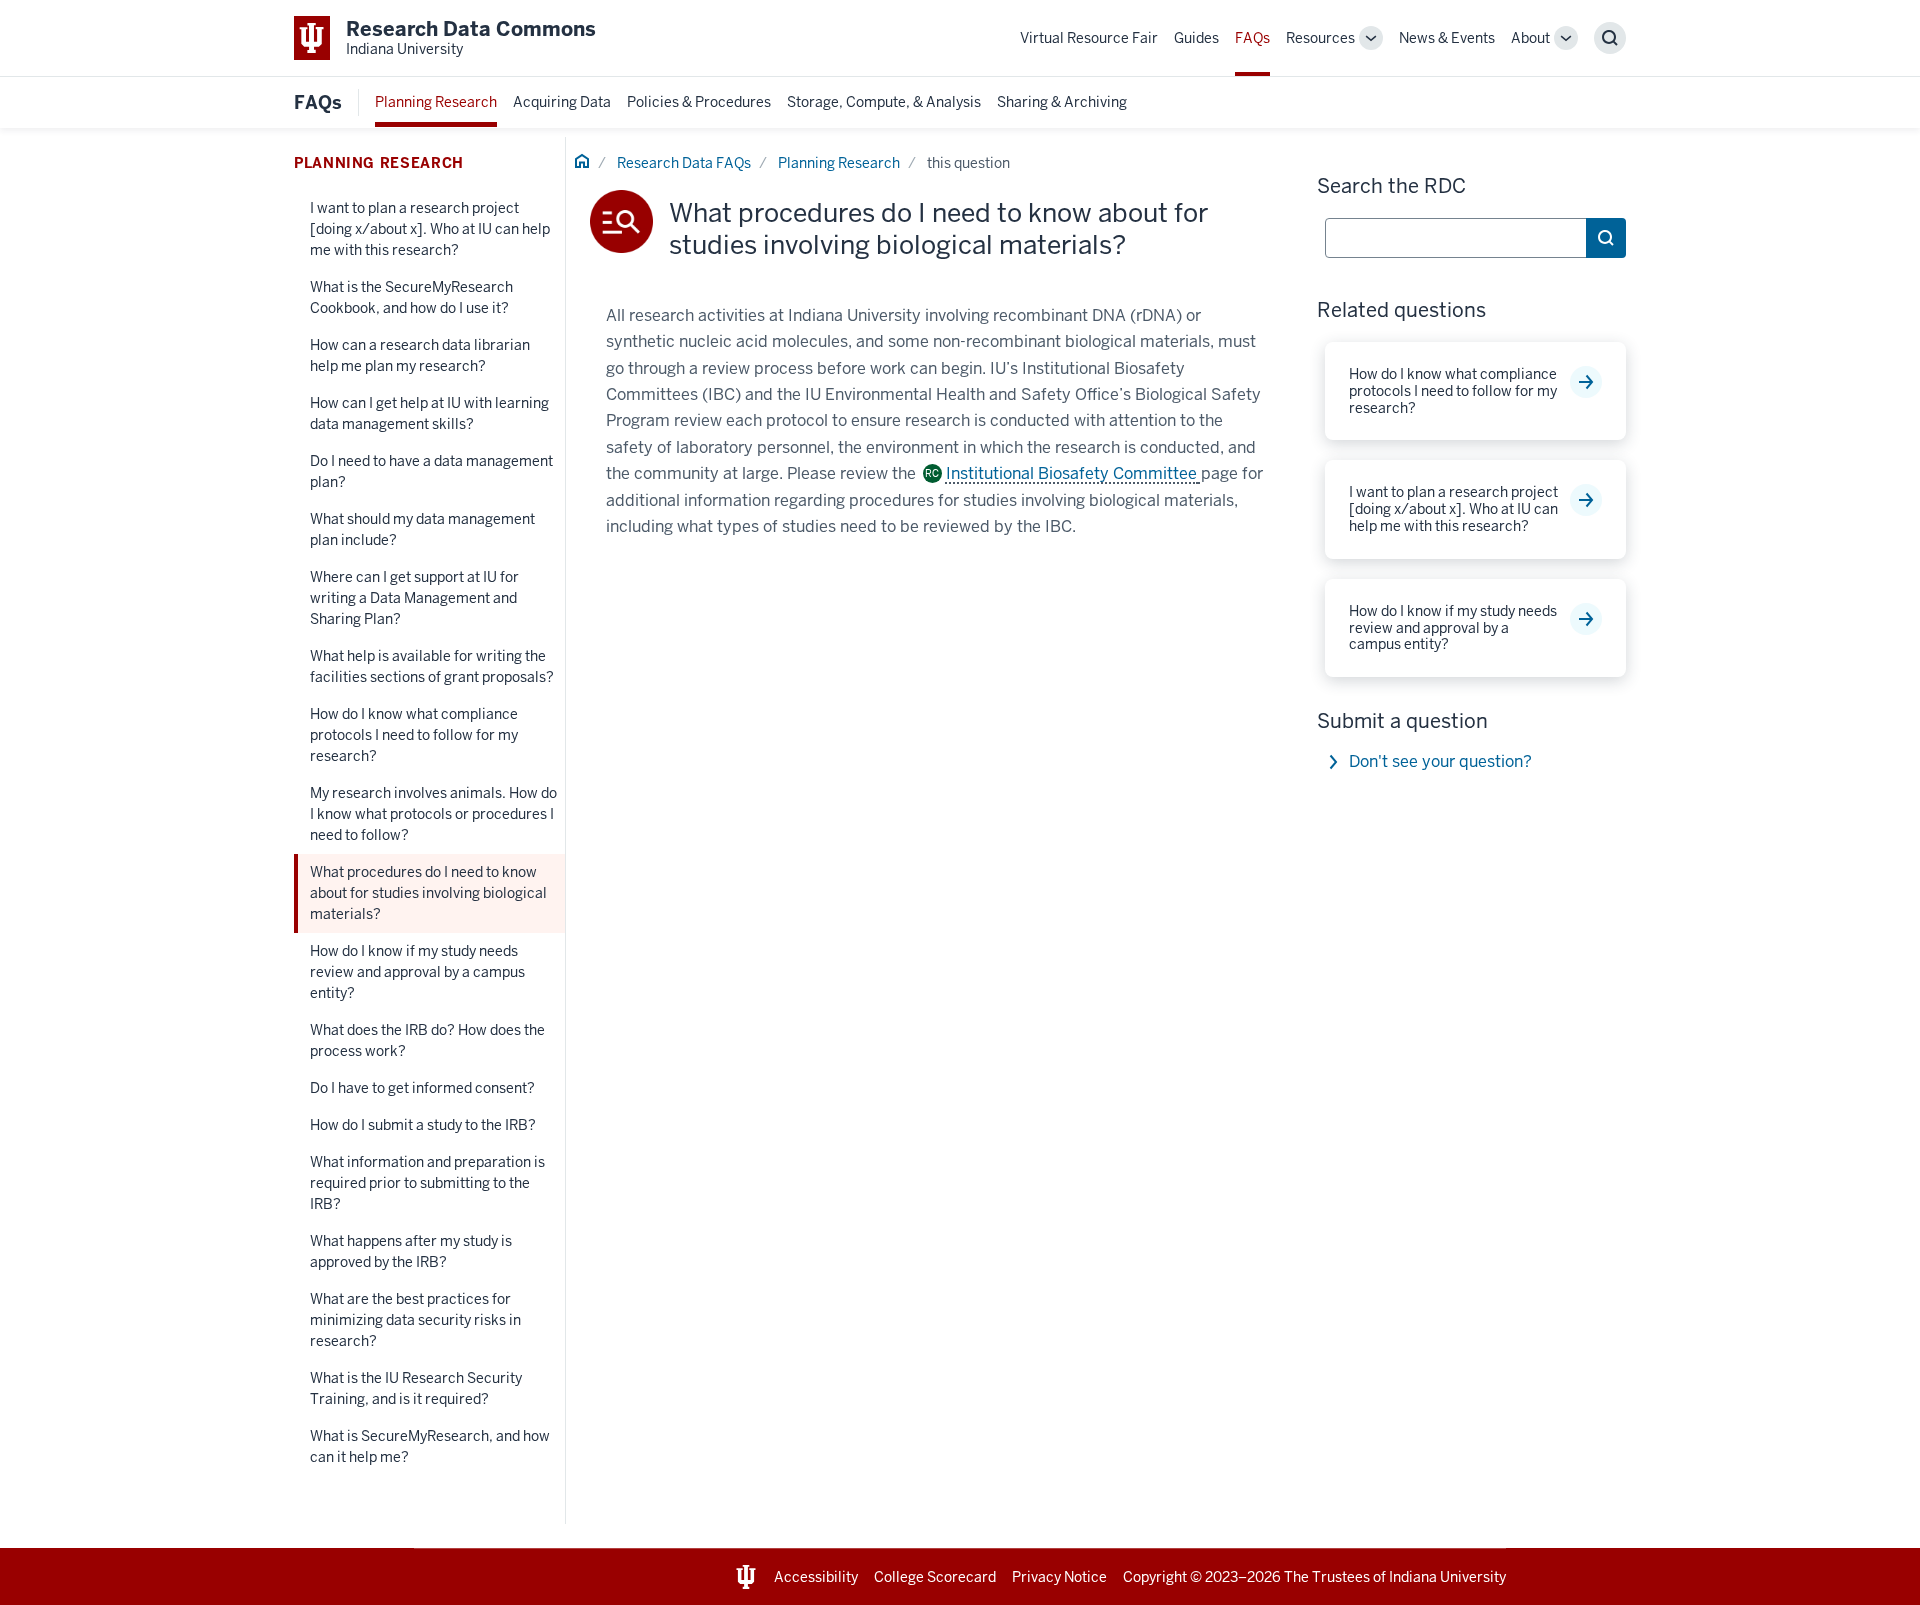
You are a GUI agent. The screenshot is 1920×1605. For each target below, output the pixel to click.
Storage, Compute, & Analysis (884, 102)
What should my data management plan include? (422, 529)
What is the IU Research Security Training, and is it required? (416, 1388)
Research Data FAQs (684, 163)
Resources (1320, 38)
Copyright (1155, 1577)
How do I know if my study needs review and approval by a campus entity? (417, 972)
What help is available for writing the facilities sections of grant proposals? (432, 666)
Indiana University (1447, 1577)
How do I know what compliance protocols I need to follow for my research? (414, 735)
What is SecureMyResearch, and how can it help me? (430, 1446)
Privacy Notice (1059, 1577)
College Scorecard (935, 1577)
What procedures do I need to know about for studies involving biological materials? (428, 893)
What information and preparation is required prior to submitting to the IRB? (427, 1183)
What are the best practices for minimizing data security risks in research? (415, 1320)
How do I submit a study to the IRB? (423, 1125)
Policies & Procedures (699, 102)
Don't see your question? (1440, 761)
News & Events (1447, 38)
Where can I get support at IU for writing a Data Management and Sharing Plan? (414, 598)
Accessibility (816, 1577)
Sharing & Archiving (1062, 102)
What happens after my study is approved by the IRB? (411, 1251)
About (1530, 38)
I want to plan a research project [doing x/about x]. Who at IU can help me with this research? (430, 229)
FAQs (1252, 38)
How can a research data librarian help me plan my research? (420, 355)
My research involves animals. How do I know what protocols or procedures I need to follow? (433, 814)
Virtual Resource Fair (1089, 38)
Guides (1196, 38)
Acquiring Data (562, 102)
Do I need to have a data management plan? (431, 471)
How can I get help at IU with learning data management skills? (429, 413)
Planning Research (436, 102)
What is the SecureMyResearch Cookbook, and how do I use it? (411, 297)
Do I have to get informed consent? (422, 1088)
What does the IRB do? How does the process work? (427, 1040)
